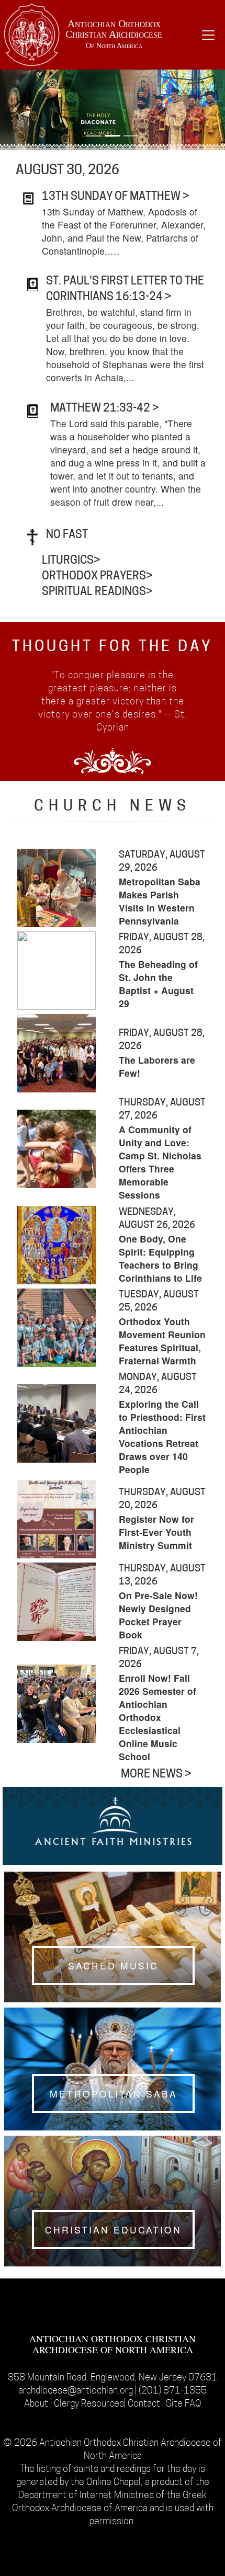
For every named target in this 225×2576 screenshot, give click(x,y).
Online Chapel (114, 2483)
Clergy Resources (89, 2404)
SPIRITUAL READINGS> (97, 592)
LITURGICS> (71, 561)
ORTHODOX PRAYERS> (97, 577)
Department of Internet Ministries (87, 2496)
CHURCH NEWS (113, 807)
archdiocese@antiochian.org (76, 2391)
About (37, 2404)
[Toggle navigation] (208, 35)
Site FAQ (184, 2404)
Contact (145, 2404)
